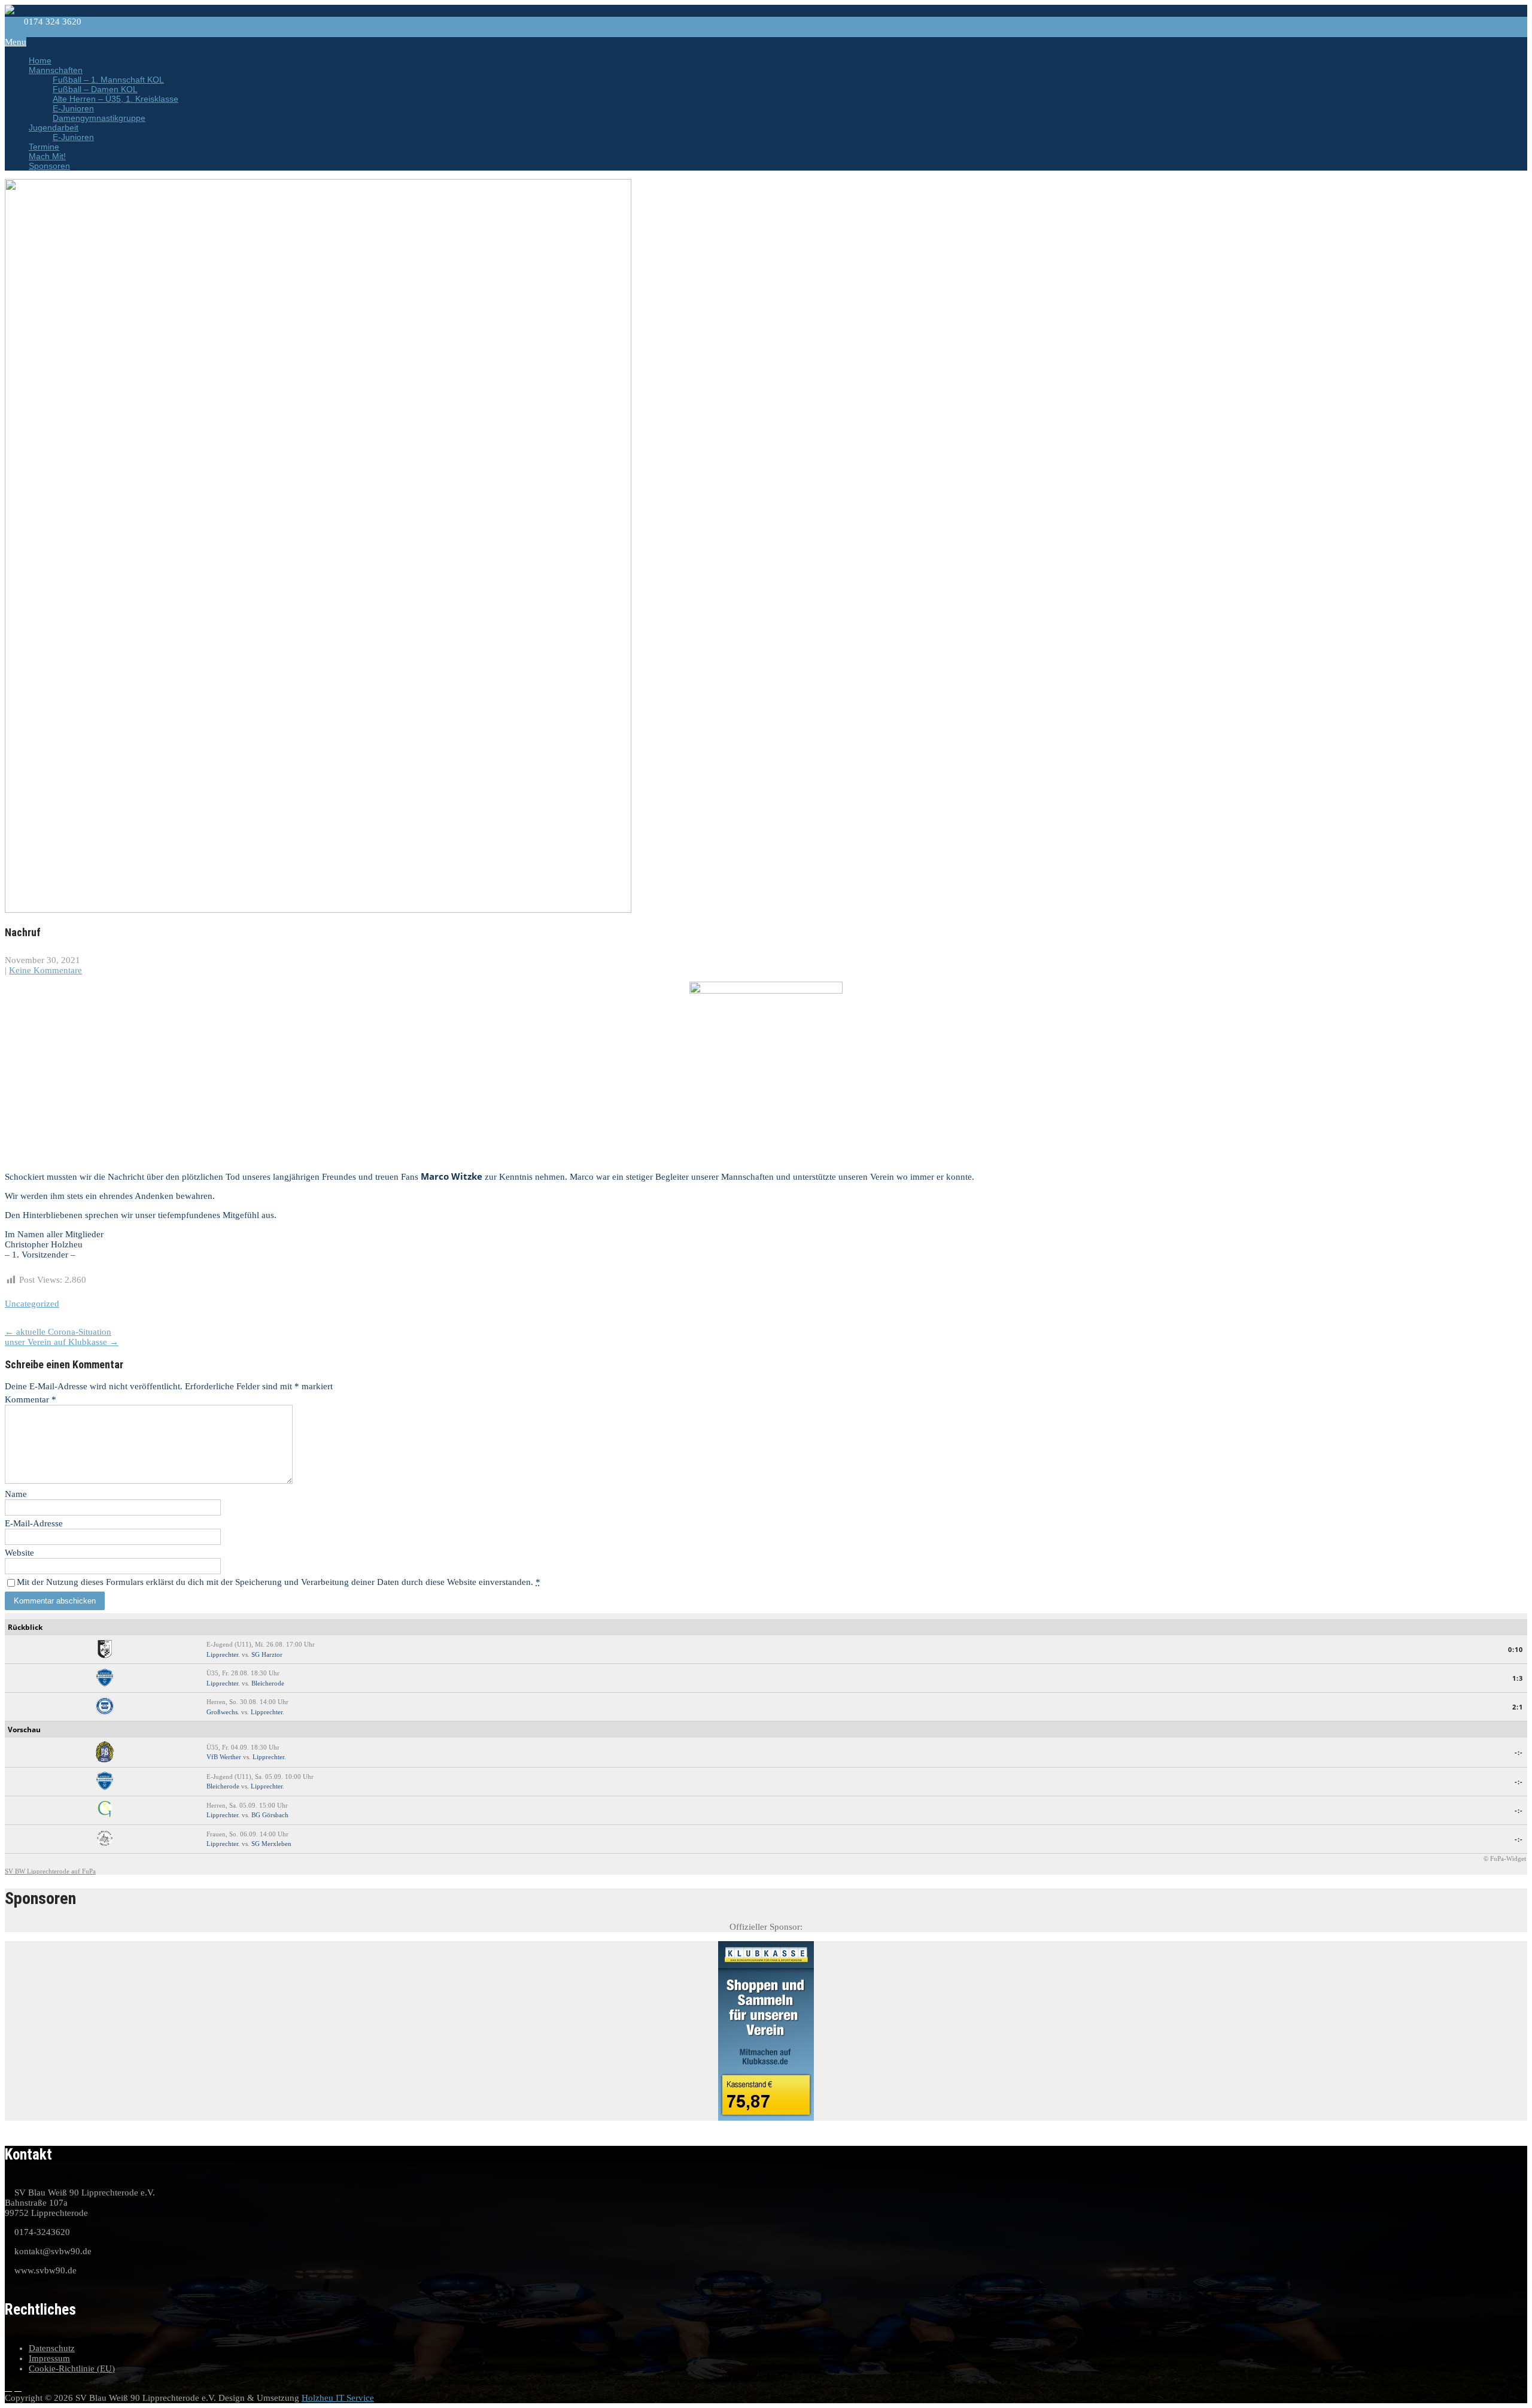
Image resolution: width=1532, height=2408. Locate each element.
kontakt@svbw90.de (51, 32)
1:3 (1518, 1678)
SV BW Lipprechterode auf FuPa (50, 1871)
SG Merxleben (271, 1844)
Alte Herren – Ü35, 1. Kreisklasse (115, 99)
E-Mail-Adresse (34, 1523)
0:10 (1516, 1649)
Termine (44, 147)
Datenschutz (52, 2348)
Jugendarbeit (54, 127)
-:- (1519, 1752)
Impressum (49, 2358)
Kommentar (31, 1399)
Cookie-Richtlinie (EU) (72, 2368)
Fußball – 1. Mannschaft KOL (108, 80)
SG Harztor (267, 1654)
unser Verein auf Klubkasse (62, 1342)
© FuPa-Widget (1505, 1859)
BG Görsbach (270, 1815)
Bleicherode (268, 1683)
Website (19, 1553)
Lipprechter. (223, 1654)
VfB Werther (224, 1757)
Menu (16, 42)
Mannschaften (56, 70)
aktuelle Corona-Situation (58, 1332)
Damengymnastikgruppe (99, 118)
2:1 (1518, 1707)
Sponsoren (49, 166)
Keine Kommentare (45, 970)
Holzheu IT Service (338, 2398)
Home (40, 60)
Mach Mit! (47, 156)
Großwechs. (223, 1712)
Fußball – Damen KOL (95, 89)
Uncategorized (32, 1304)
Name (16, 1494)
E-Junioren (73, 108)
